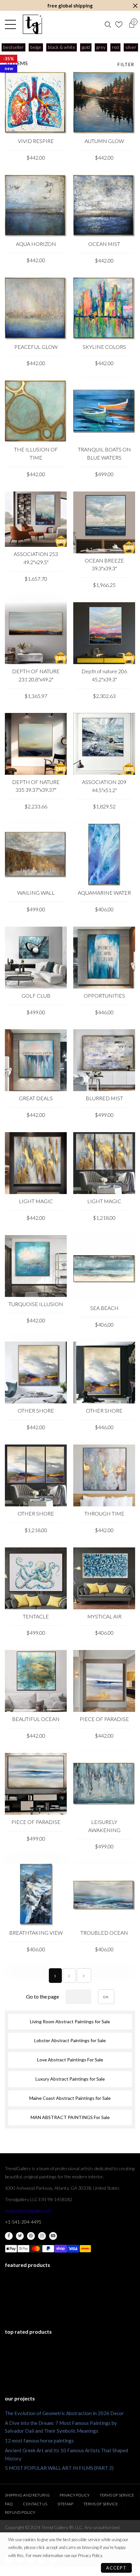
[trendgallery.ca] (32, 24)
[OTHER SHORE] (36, 1373)
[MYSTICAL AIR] (104, 1578)
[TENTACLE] (36, 1578)
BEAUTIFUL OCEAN (36, 1719)
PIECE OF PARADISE (104, 1719)
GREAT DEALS (36, 1098)
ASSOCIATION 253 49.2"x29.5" (36, 558)
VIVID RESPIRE (36, 141)
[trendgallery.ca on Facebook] (9, 2236)
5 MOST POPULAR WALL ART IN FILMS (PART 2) (59, 2468)
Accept (116, 2568)
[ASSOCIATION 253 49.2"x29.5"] (36, 519)
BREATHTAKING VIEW (36, 1933)
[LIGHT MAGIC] (36, 1163)
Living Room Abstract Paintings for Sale (70, 2021)
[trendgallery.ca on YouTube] (53, 2236)
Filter (126, 64)
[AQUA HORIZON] (36, 206)
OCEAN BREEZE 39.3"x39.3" (104, 564)
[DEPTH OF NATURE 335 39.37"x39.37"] (36, 744)
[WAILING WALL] (36, 855)
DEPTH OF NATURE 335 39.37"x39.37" (36, 786)
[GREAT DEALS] (36, 1060)
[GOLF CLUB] (36, 958)
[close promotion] (135, 6)
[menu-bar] (12, 24)
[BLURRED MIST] (104, 1060)
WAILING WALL (36, 893)
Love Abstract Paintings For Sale (70, 2060)
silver (131, 47)
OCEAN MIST (104, 244)
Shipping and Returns (27, 2495)
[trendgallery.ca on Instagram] (42, 2236)
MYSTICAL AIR (104, 1616)
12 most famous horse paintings (39, 2441)
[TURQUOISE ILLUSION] (36, 1266)
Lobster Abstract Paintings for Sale (70, 2040)
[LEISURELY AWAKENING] (104, 1784)
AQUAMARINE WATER (104, 893)
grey (101, 47)
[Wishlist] (120, 24)
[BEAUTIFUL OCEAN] (36, 1681)
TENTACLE (36, 1616)
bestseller (14, 47)
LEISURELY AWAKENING (104, 1826)
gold (86, 47)
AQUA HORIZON (36, 244)
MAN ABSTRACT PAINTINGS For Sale (70, 2117)
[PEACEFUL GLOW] (36, 308)
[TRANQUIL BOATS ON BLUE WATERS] (104, 411)
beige (36, 47)
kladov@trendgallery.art (28, 2211)
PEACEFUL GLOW (36, 347)
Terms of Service (117, 2495)
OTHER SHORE (36, 1410)
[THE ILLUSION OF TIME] (36, 411)
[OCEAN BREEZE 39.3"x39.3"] (104, 522)
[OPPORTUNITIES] (104, 958)
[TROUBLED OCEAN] (104, 1895)
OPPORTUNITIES (104, 996)
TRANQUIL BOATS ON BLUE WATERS (104, 453)
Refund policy (20, 2512)
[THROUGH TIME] (104, 1475)
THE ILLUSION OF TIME (36, 453)
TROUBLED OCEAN (104, 1933)
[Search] (108, 24)
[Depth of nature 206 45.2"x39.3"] (104, 633)
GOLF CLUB (36, 996)
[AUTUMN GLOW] (104, 103)
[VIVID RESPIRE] (36, 103)
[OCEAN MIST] (104, 206)
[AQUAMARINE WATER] (104, 855)
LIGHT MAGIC (36, 1201)
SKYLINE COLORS (104, 347)
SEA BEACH (104, 1308)
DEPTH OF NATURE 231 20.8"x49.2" (36, 675)
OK (106, 1997)
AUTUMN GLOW (104, 141)
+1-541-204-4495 (23, 2222)
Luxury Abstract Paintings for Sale (70, 2079)
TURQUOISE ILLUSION (36, 1304)
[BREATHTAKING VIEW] (36, 1895)
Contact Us (35, 2504)
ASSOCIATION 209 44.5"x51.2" (104, 786)
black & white (62, 47)
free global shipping (70, 6)
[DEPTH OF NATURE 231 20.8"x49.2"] (36, 633)
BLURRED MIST (104, 1098)
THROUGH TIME (104, 1513)
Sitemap (65, 2504)
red (115, 47)
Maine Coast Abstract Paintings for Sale (70, 2098)
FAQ (9, 2504)
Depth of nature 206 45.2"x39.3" (104, 675)
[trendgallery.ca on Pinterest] (31, 2236)
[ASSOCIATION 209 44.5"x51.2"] (104, 744)
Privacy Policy (75, 2495)
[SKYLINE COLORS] (104, 308)
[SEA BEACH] (104, 1268)
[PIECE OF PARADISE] (104, 1681)
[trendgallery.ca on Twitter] (20, 2236)
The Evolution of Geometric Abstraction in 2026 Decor (64, 2413)
